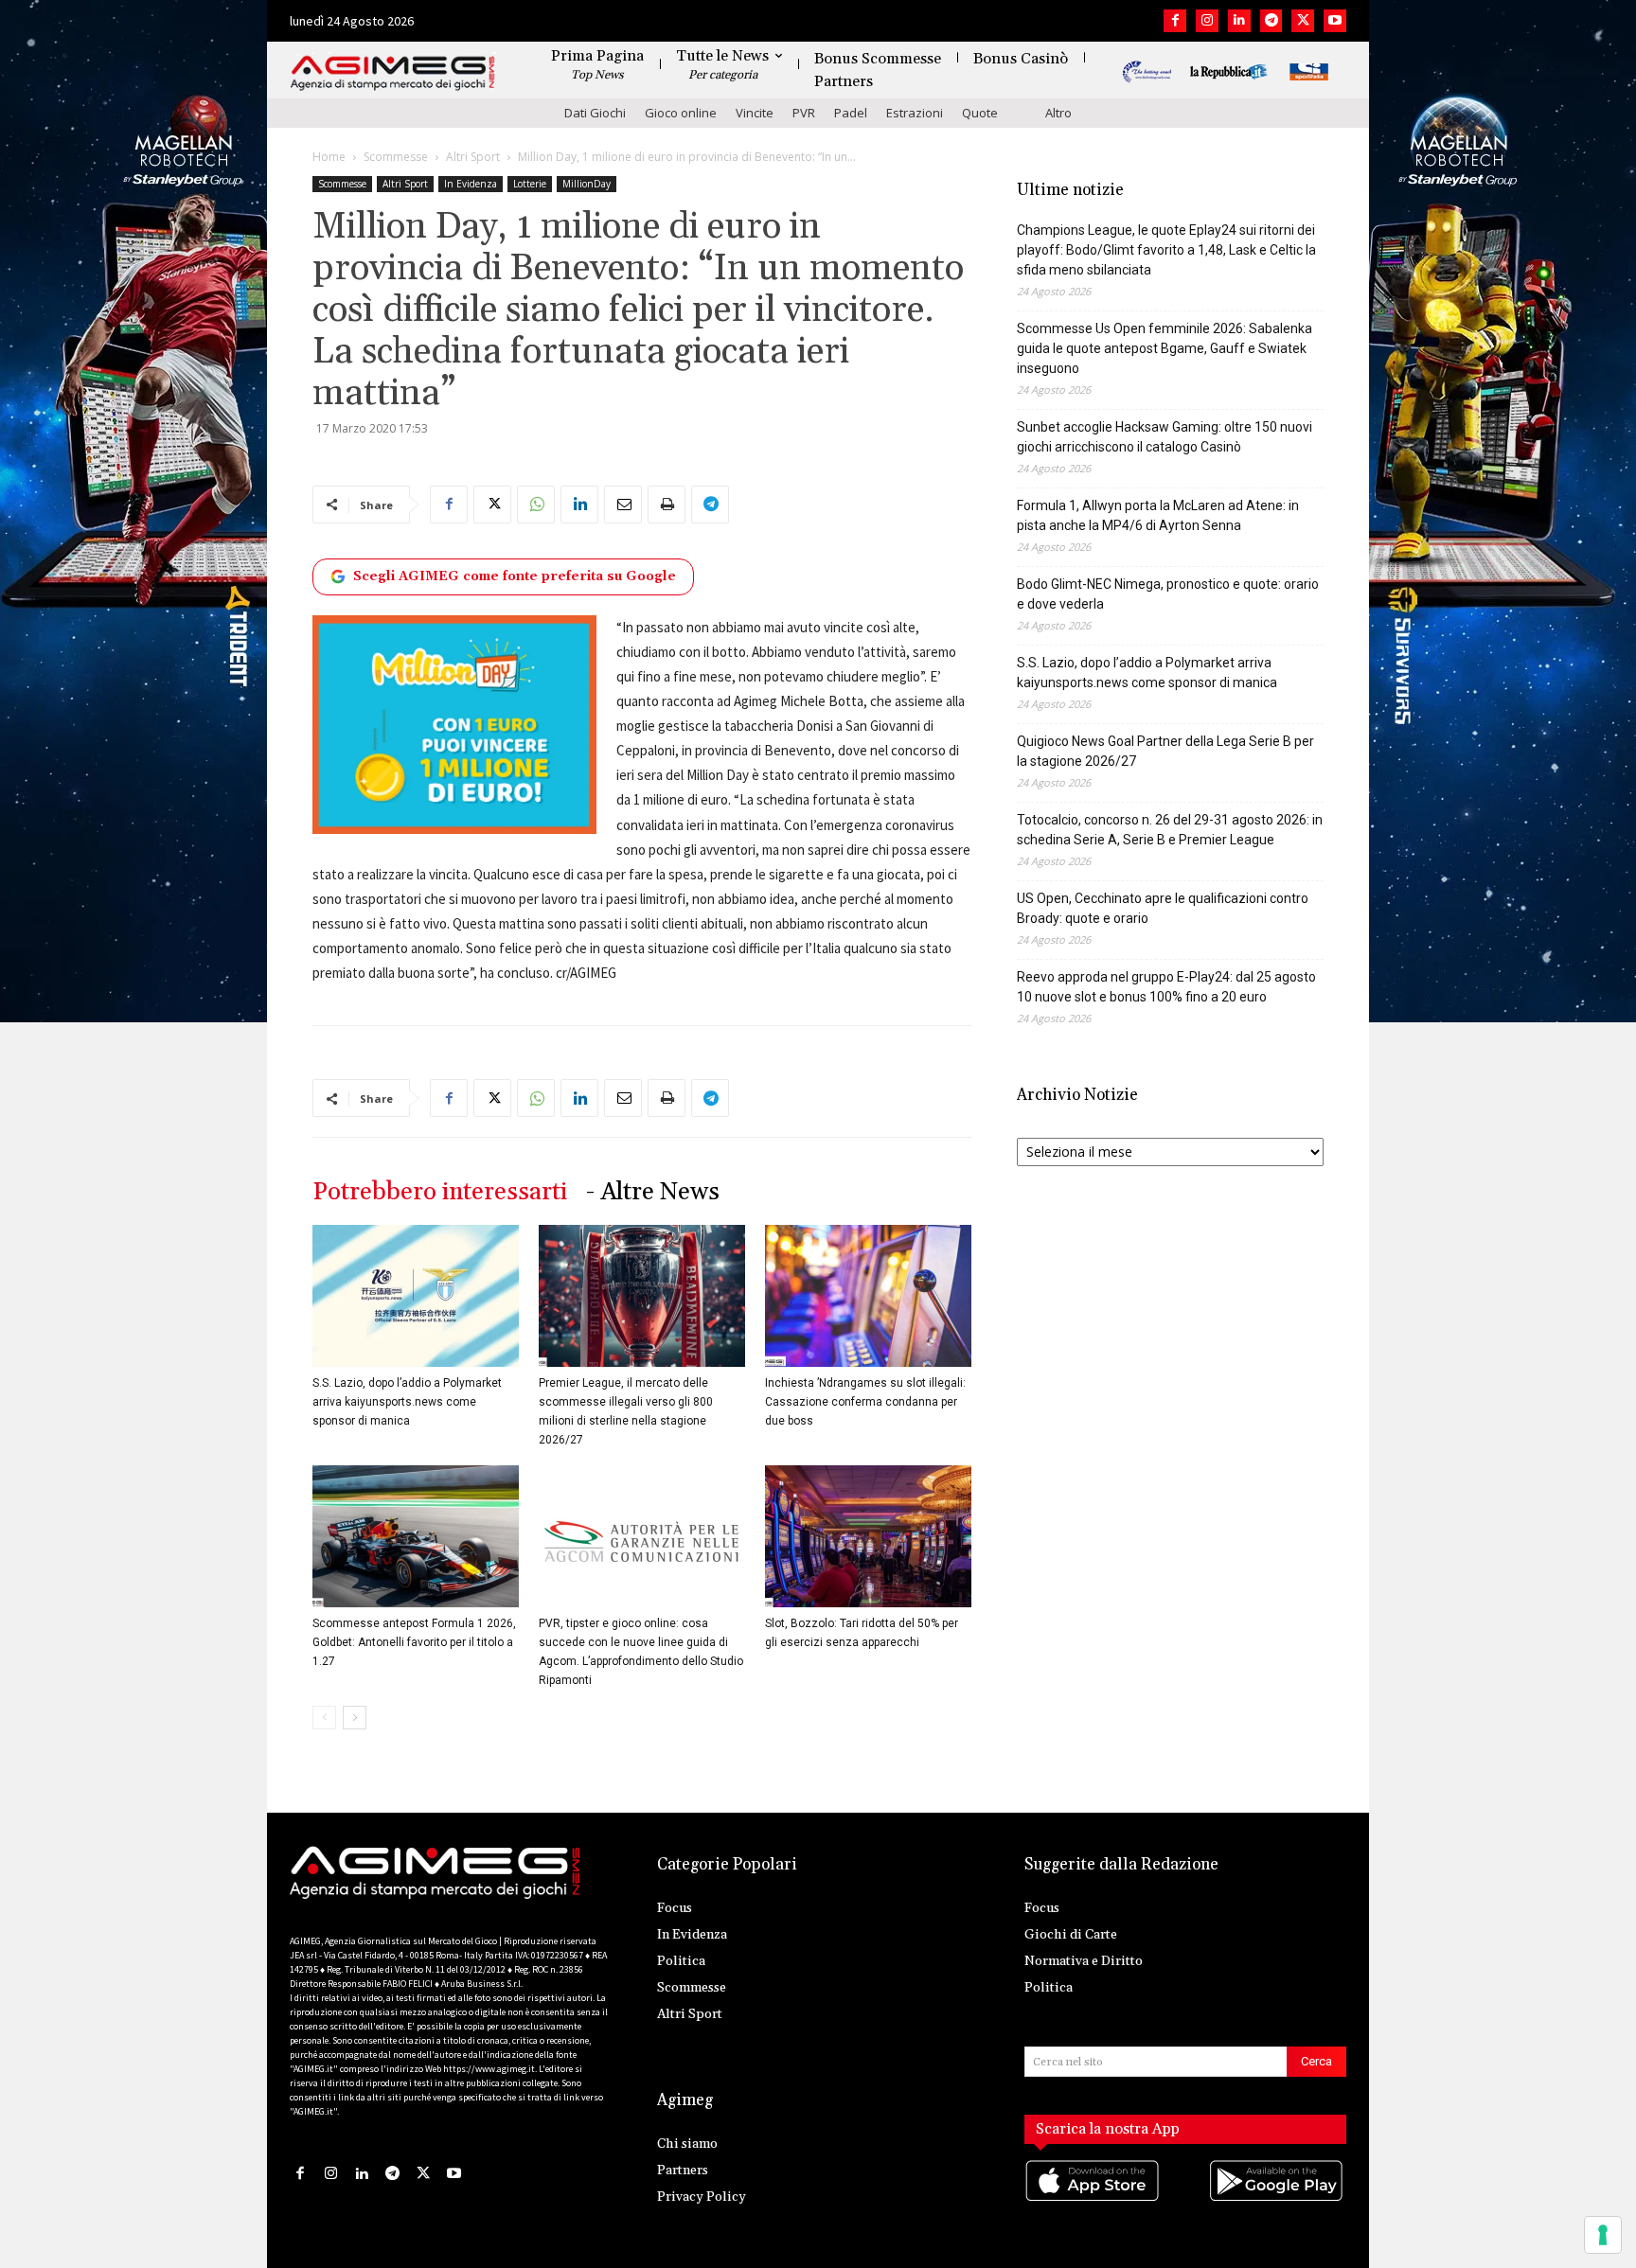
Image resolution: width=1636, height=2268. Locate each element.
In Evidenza (471, 184)
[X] (1303, 21)
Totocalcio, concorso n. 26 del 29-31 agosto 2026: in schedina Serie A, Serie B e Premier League (1170, 830)
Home (329, 157)
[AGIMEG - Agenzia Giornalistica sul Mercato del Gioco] (393, 73)
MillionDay (587, 184)
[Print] (667, 505)
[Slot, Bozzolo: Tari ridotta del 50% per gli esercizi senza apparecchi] (868, 1536)
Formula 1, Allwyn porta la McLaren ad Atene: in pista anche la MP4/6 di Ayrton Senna (1158, 515)
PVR (804, 113)
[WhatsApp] (536, 505)
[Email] (623, 505)
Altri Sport (473, 157)
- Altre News (653, 1192)
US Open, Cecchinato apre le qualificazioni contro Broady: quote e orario (1163, 908)
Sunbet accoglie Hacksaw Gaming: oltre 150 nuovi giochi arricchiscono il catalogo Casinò (1165, 437)
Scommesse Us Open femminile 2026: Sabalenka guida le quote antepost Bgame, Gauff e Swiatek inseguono (1165, 348)
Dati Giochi (595, 113)
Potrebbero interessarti (440, 1192)
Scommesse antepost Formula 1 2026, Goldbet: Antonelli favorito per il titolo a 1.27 (414, 1642)
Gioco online (681, 113)
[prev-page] (324, 1718)
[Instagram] (1207, 21)
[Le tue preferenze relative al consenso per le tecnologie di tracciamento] (1603, 2235)
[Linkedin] (1239, 21)
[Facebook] (1175, 21)
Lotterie (530, 184)
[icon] (1094, 2199)
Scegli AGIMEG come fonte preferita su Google (515, 576)
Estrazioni (915, 113)
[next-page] (355, 1718)
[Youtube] (1335, 21)
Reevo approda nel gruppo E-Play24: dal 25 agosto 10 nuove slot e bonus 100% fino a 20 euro (1166, 987)
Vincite (755, 113)
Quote (980, 113)
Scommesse (396, 157)
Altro (1058, 113)
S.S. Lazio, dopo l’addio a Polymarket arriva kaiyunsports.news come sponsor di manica (407, 1402)
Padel (851, 113)
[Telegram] (1271, 21)
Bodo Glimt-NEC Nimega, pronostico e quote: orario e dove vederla (1168, 594)
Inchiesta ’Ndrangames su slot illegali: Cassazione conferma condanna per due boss (865, 1402)
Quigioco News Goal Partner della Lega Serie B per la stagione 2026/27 (1165, 751)
